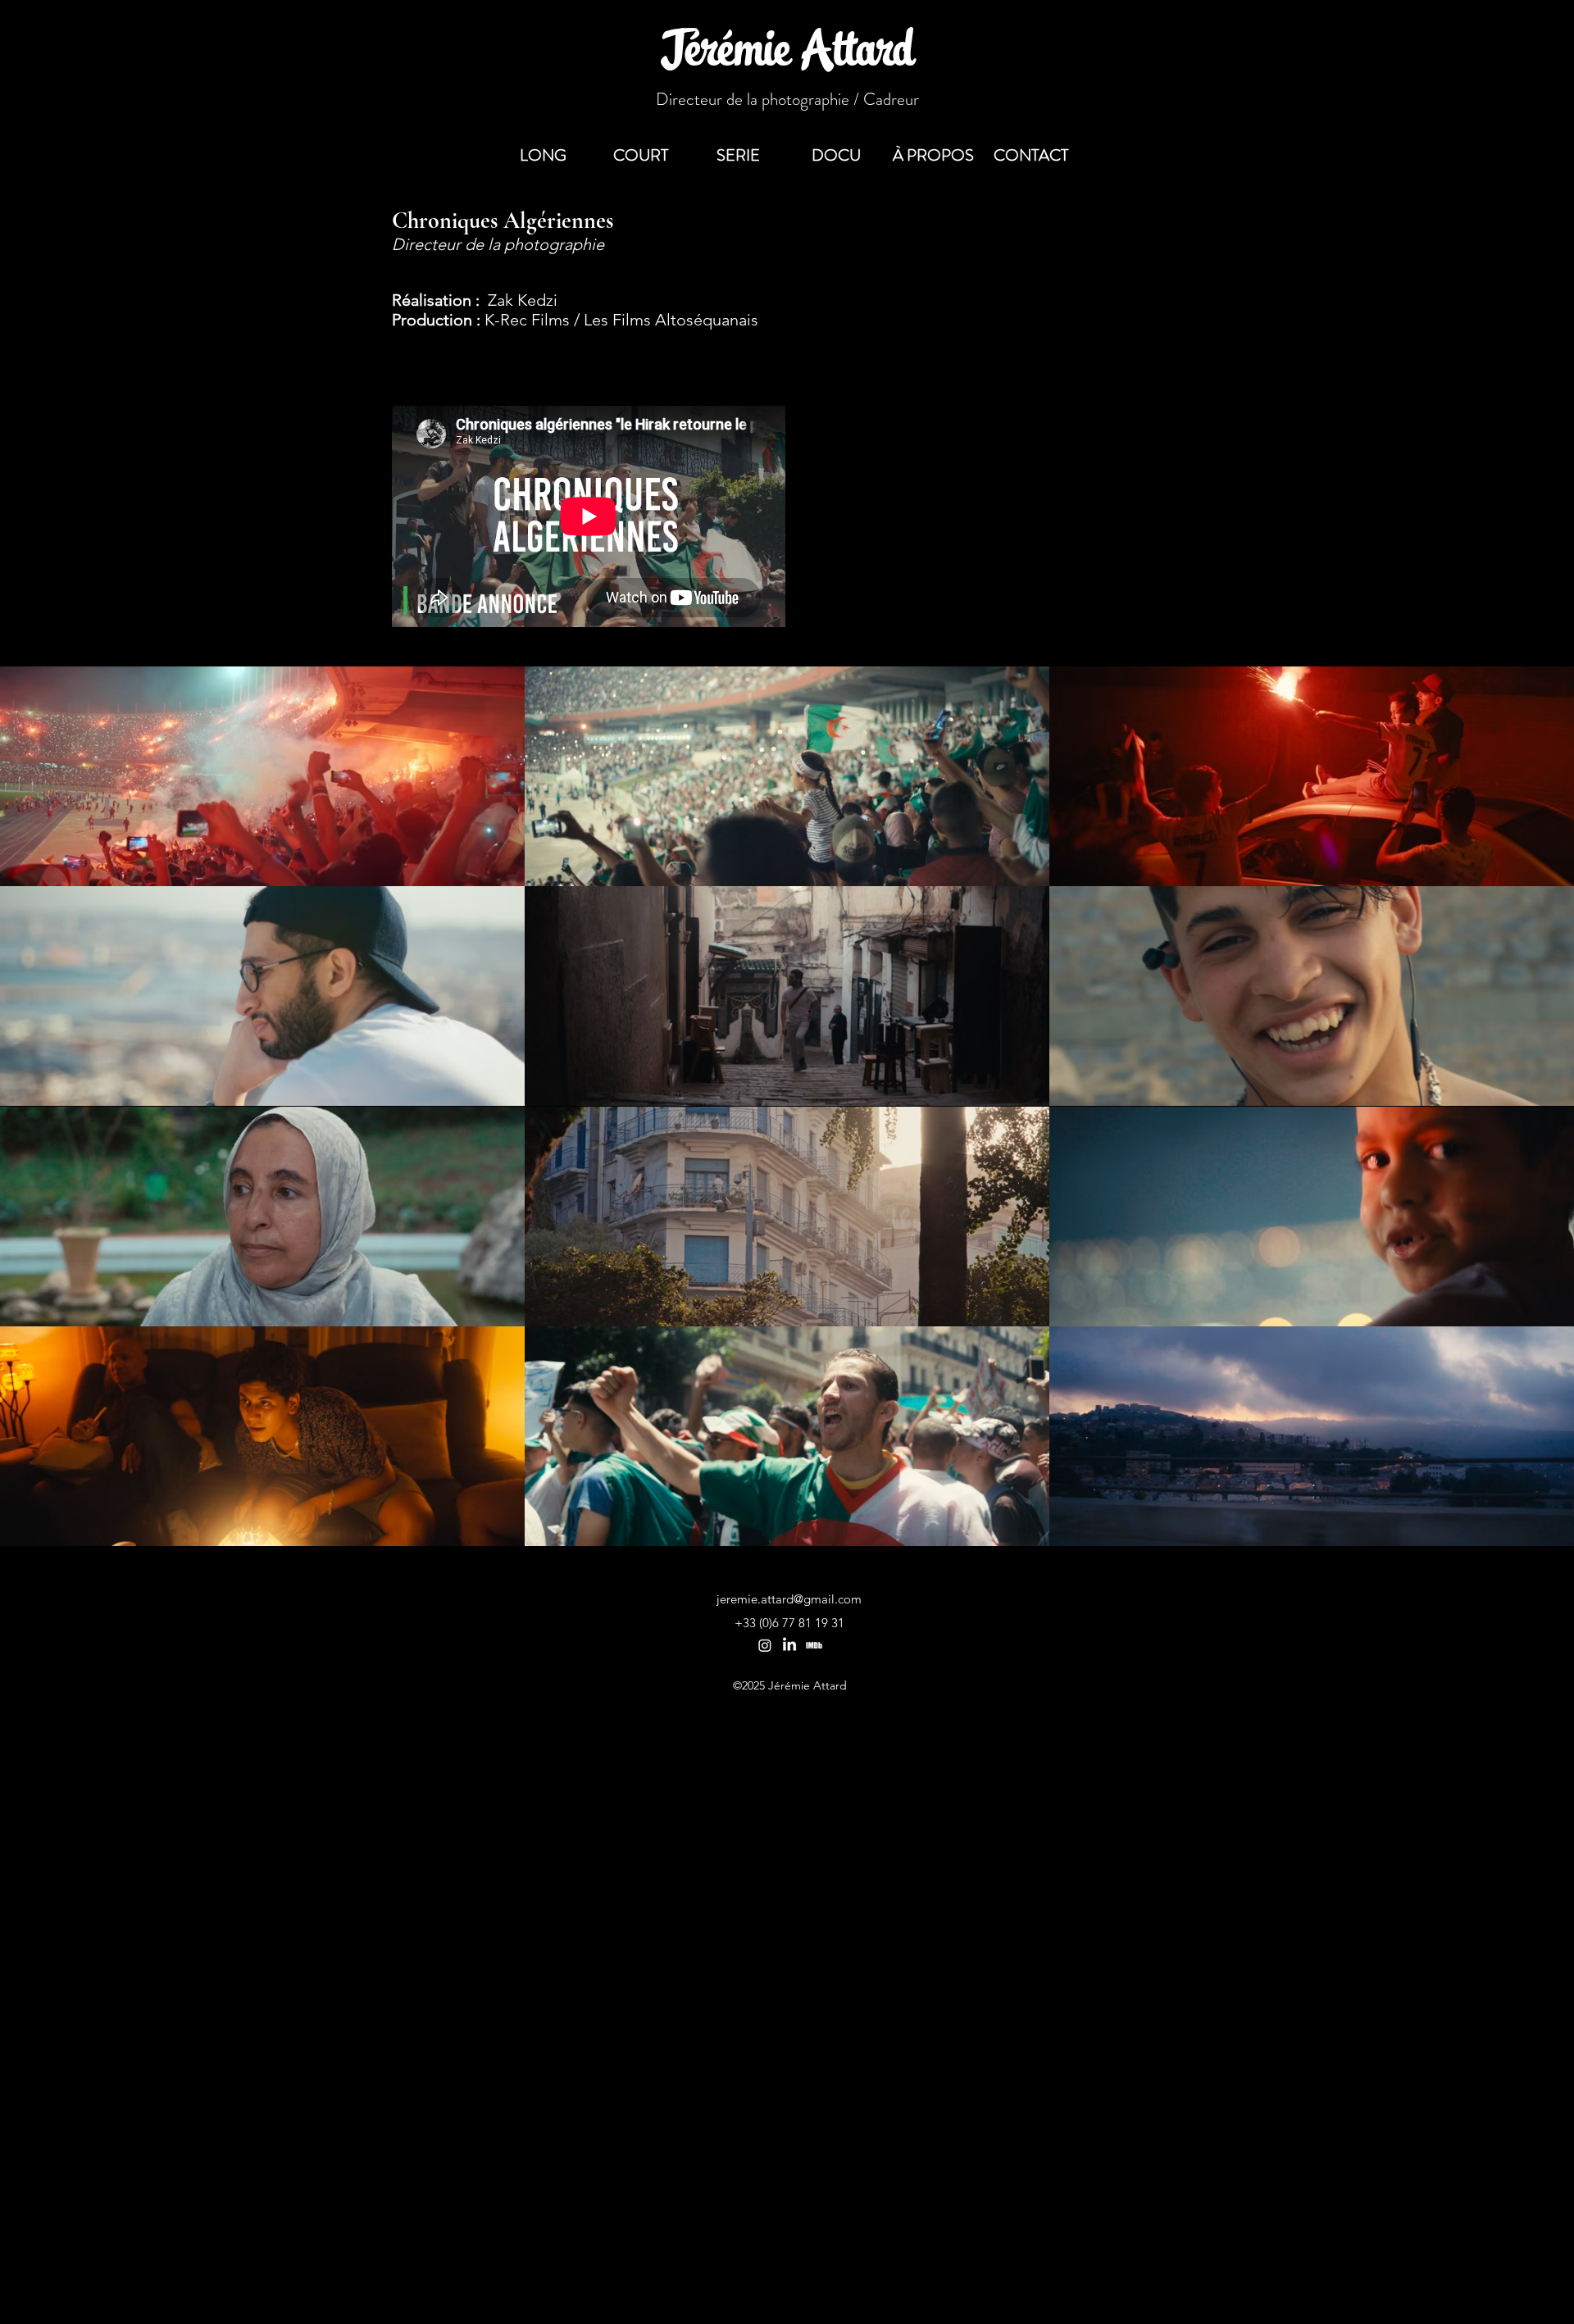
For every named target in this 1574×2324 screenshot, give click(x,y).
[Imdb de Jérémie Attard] (814, 1645)
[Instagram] (765, 1645)
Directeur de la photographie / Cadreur (787, 99)
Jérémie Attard (787, 54)
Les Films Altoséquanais (671, 320)
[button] (1031, 156)
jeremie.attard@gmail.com (789, 1599)
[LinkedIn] (789, 1645)
